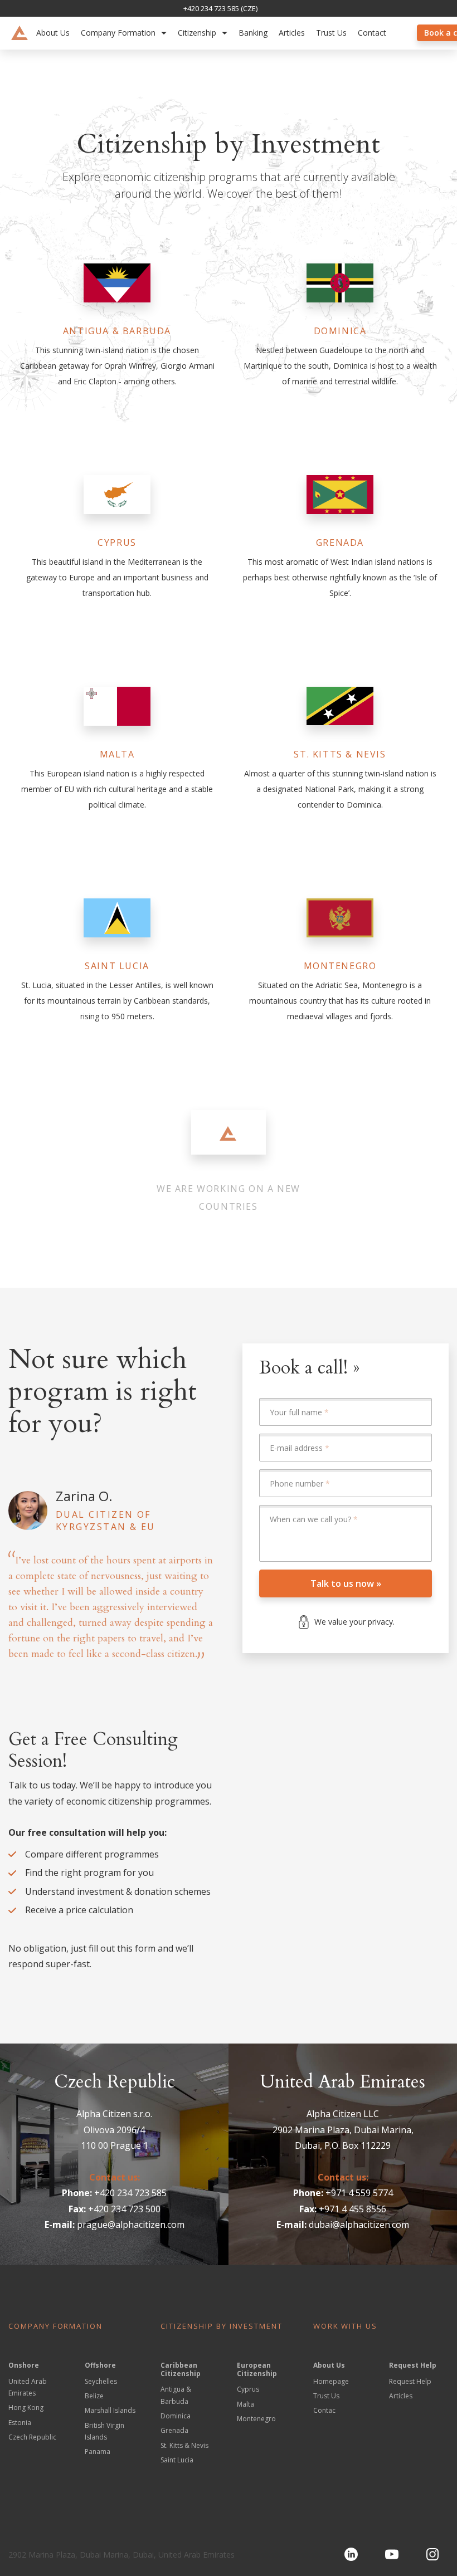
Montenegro (256, 2419)
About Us (53, 33)
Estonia (20, 2423)
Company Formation (118, 33)
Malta (245, 2404)
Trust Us (331, 33)
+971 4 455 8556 (353, 2209)
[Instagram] (432, 2554)
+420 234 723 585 (130, 2193)
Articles (292, 33)
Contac (324, 2410)
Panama (98, 2452)
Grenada (174, 2430)
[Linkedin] (351, 2554)
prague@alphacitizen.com (131, 2225)
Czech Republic (32, 2437)
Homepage (331, 2381)
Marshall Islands (110, 2410)
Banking (253, 33)
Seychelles (101, 2381)
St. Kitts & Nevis (184, 2445)
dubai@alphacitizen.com (359, 2225)
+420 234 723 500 (124, 2209)
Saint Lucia (177, 2460)
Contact (372, 33)
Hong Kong (26, 2408)
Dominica (176, 2416)
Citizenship (197, 33)
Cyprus (248, 2389)
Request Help (410, 2381)
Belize (94, 2396)
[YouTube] (392, 2554)
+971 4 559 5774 (359, 2193)
